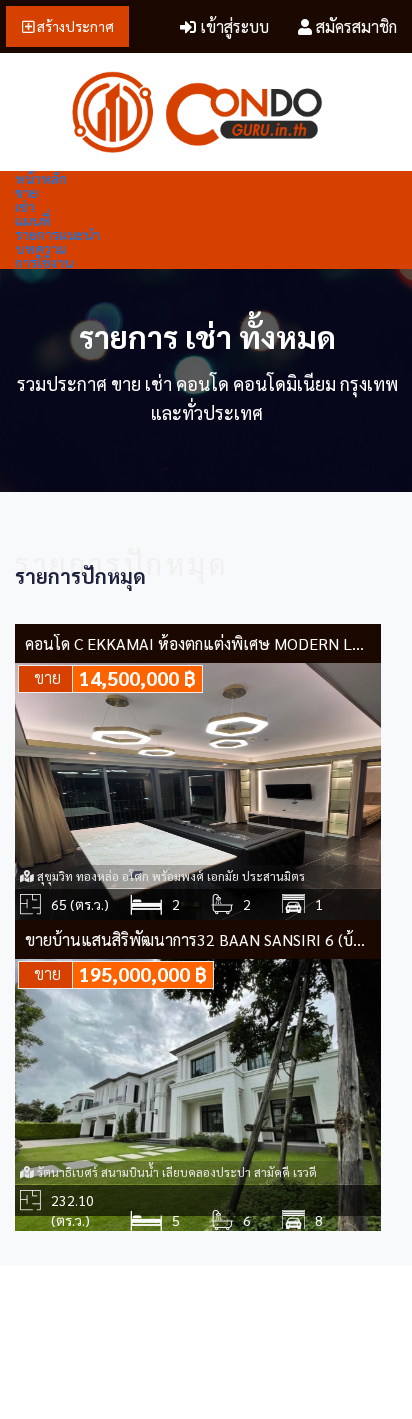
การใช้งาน (44, 262)
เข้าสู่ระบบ (232, 26)
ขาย (26, 192)
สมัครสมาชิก (354, 26)
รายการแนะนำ (57, 234)
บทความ (40, 248)
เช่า (25, 206)
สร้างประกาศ (74, 26)
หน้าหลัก (41, 178)
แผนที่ (33, 220)
